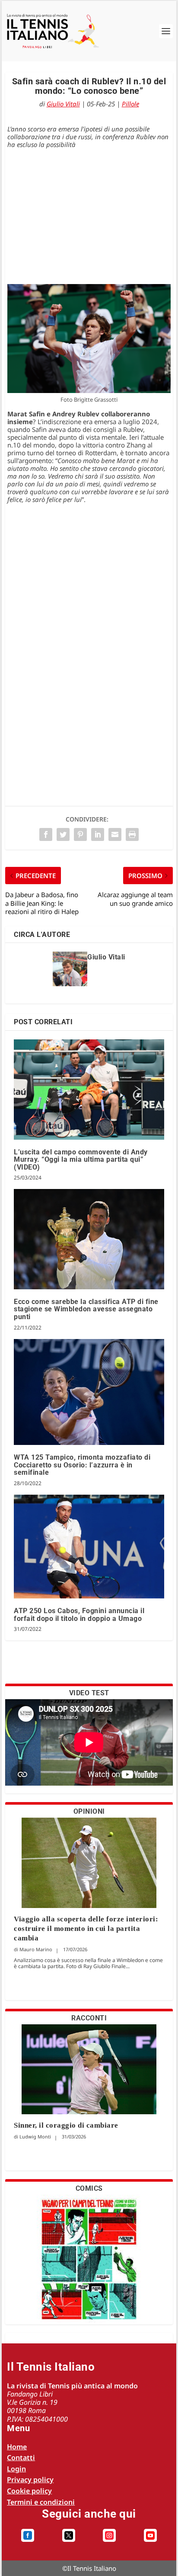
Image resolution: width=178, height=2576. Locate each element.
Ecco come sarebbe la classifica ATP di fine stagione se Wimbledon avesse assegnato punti (86, 1309)
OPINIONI (89, 1811)
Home (17, 2447)
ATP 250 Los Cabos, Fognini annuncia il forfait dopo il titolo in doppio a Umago (79, 1615)
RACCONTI (89, 2018)
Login (16, 2469)
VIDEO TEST (89, 1693)
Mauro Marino (36, 1949)
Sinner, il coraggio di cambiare (66, 2125)
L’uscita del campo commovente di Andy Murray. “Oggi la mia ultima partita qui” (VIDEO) (81, 1160)
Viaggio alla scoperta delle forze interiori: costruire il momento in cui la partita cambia (86, 1929)
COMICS (89, 2188)
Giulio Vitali (63, 104)
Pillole (130, 104)
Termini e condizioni (41, 2502)
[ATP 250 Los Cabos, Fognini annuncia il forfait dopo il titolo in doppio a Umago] (89, 1547)
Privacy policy (30, 2480)
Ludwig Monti (35, 2137)
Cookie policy (29, 2491)
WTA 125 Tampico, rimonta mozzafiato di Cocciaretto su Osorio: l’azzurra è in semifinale (82, 1465)
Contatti (21, 2458)
